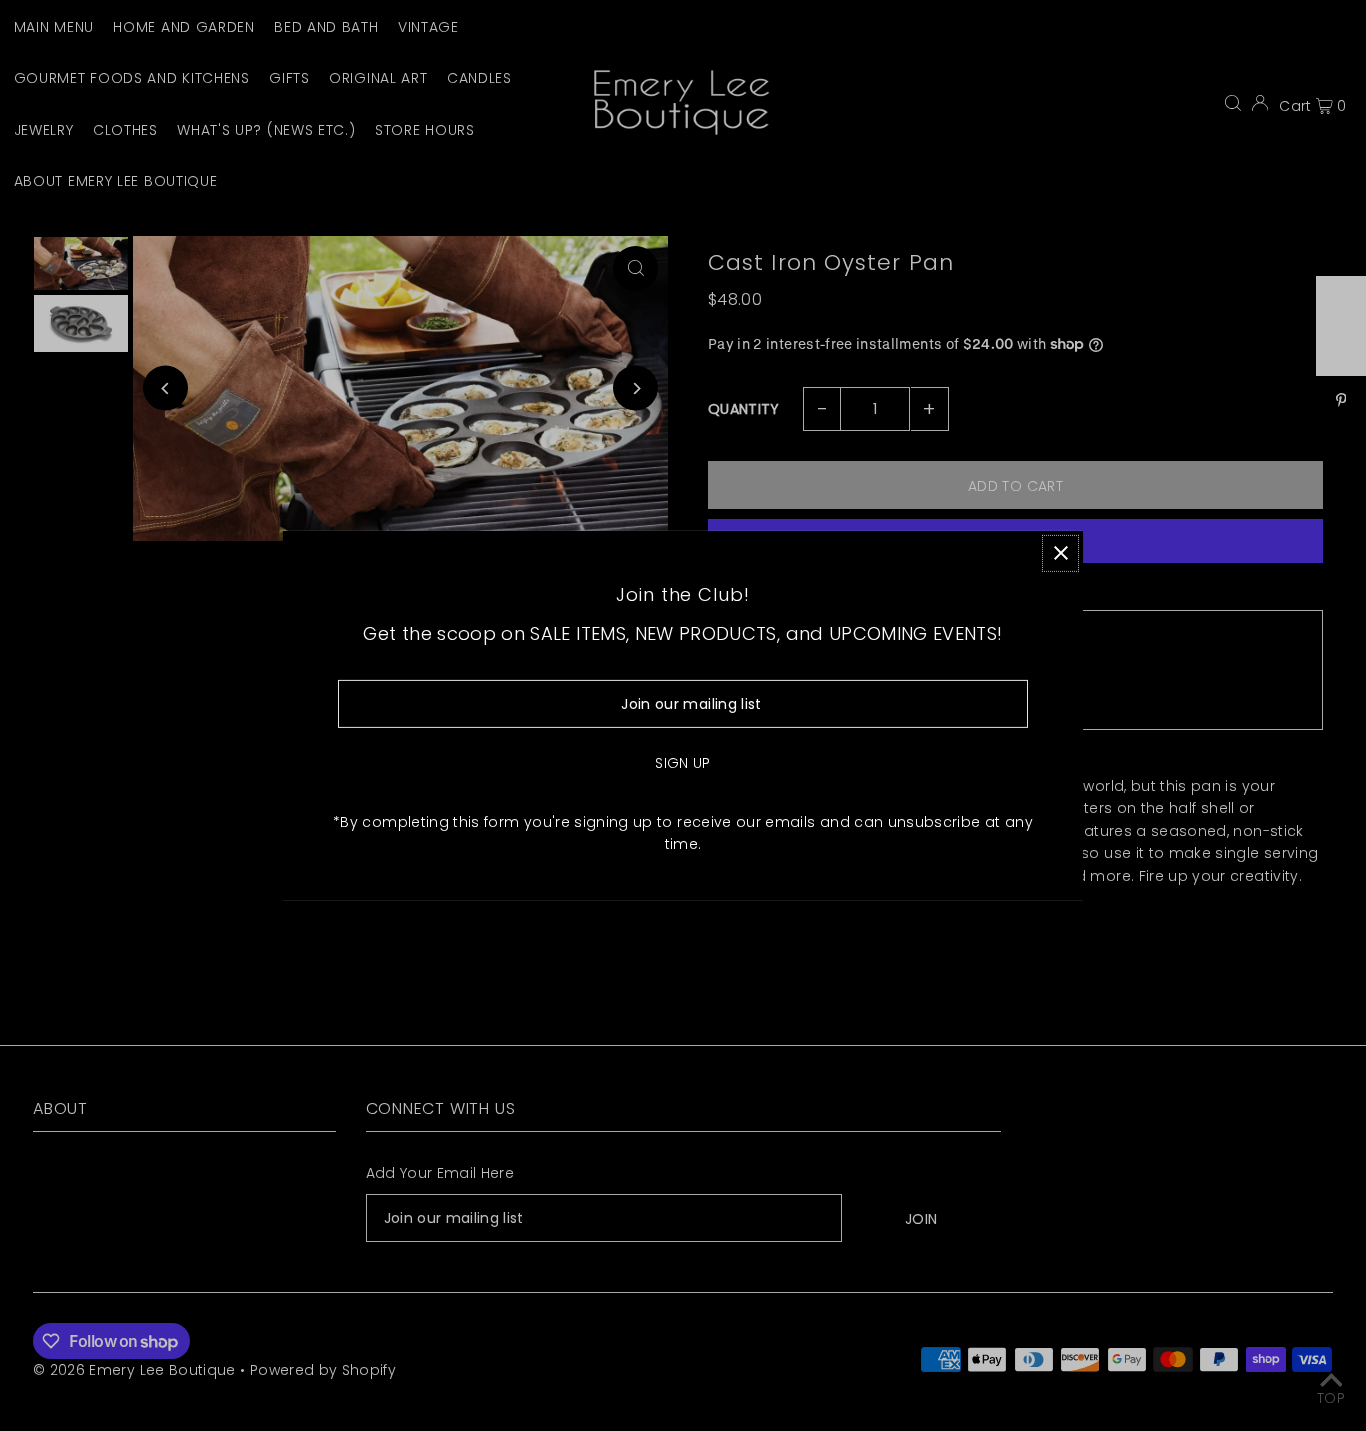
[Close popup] (1060, 552)
